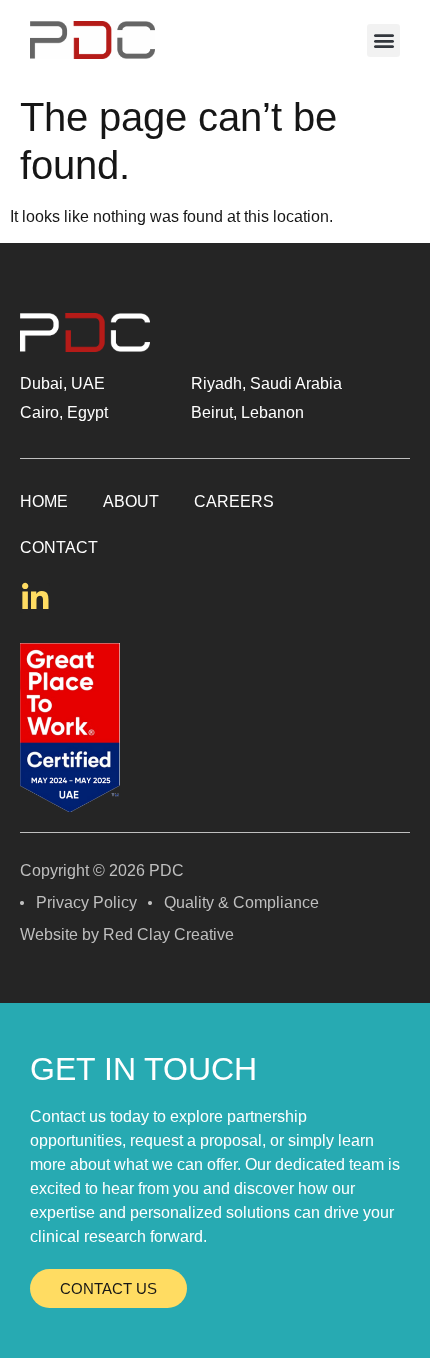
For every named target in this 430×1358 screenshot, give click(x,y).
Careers (234, 501)
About (131, 501)
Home (44, 501)
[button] (383, 40)
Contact (59, 547)
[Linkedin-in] (35, 598)
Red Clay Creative (168, 934)
